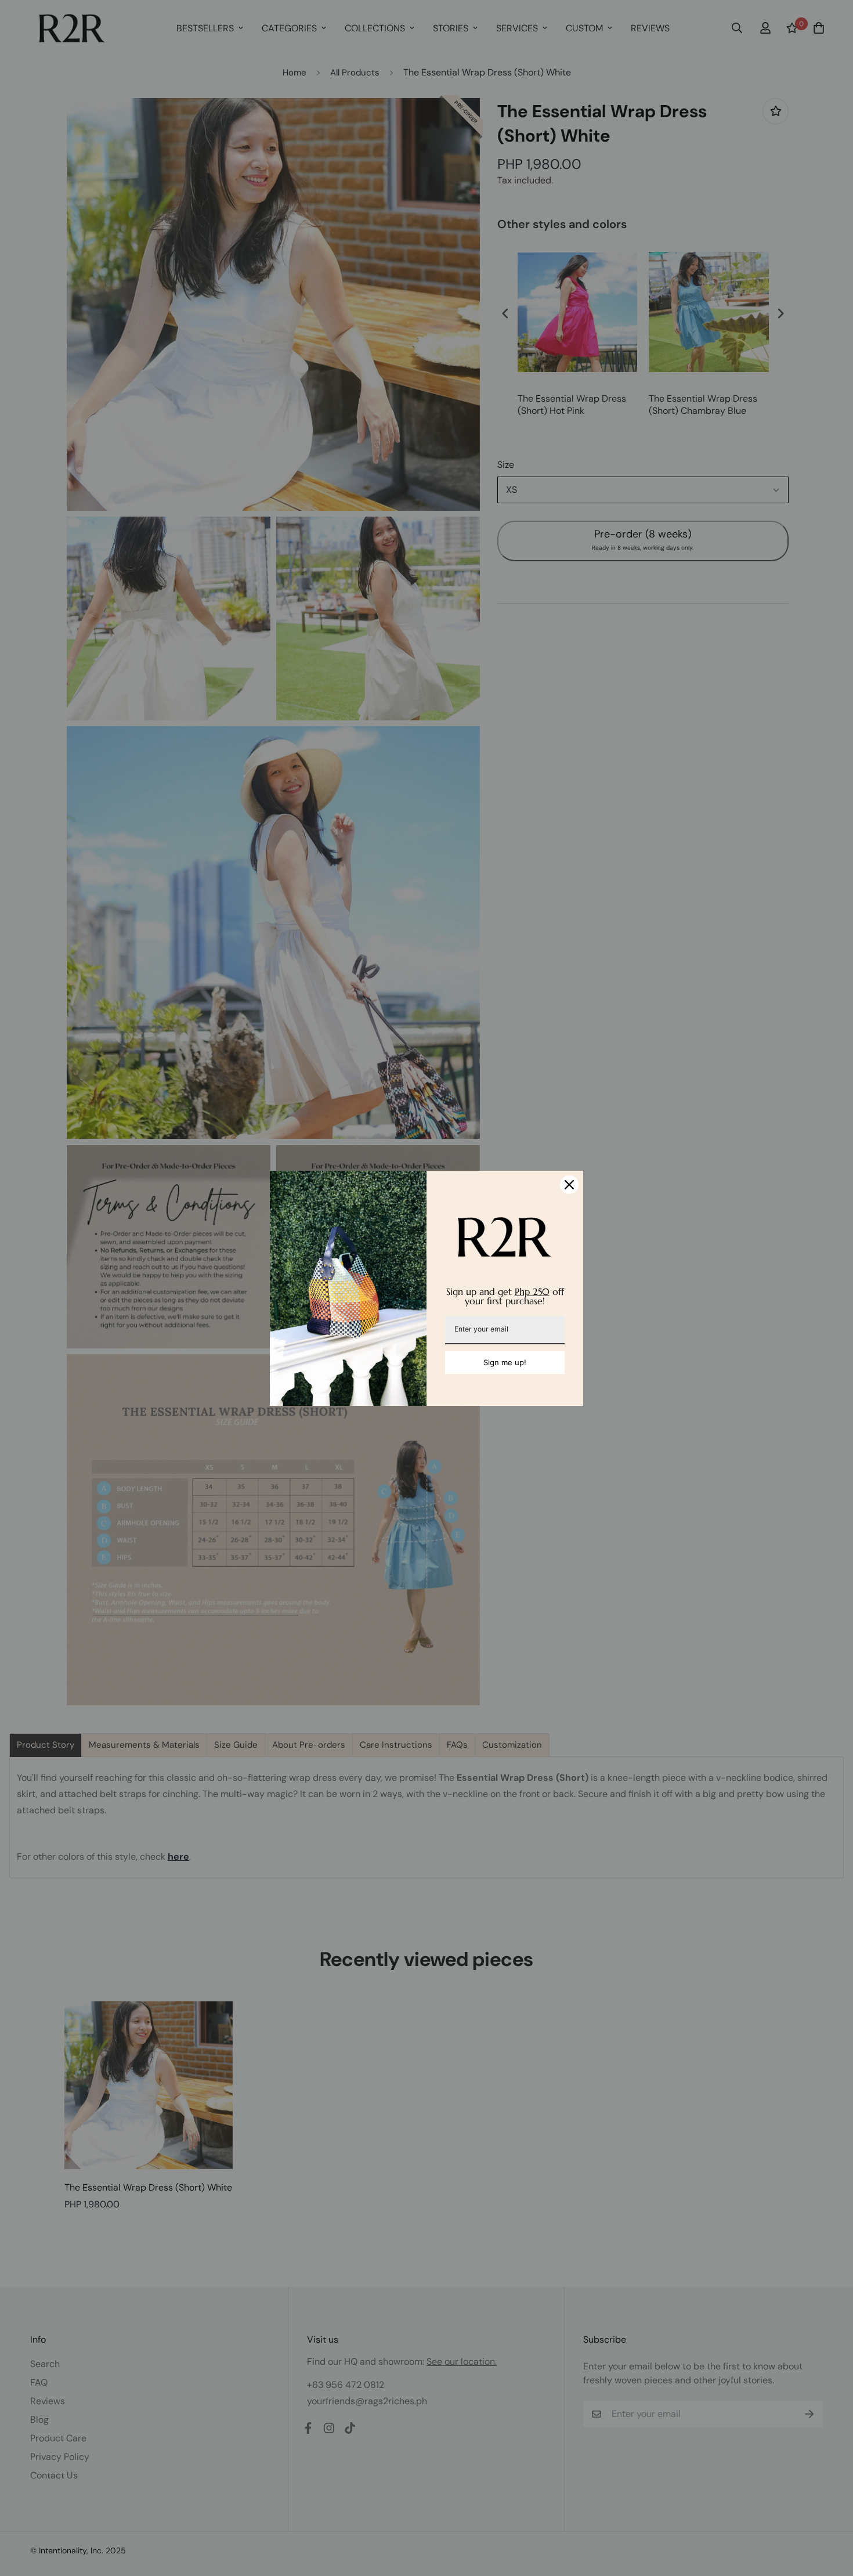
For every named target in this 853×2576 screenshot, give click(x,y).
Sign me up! (505, 1362)
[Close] (569, 1185)
